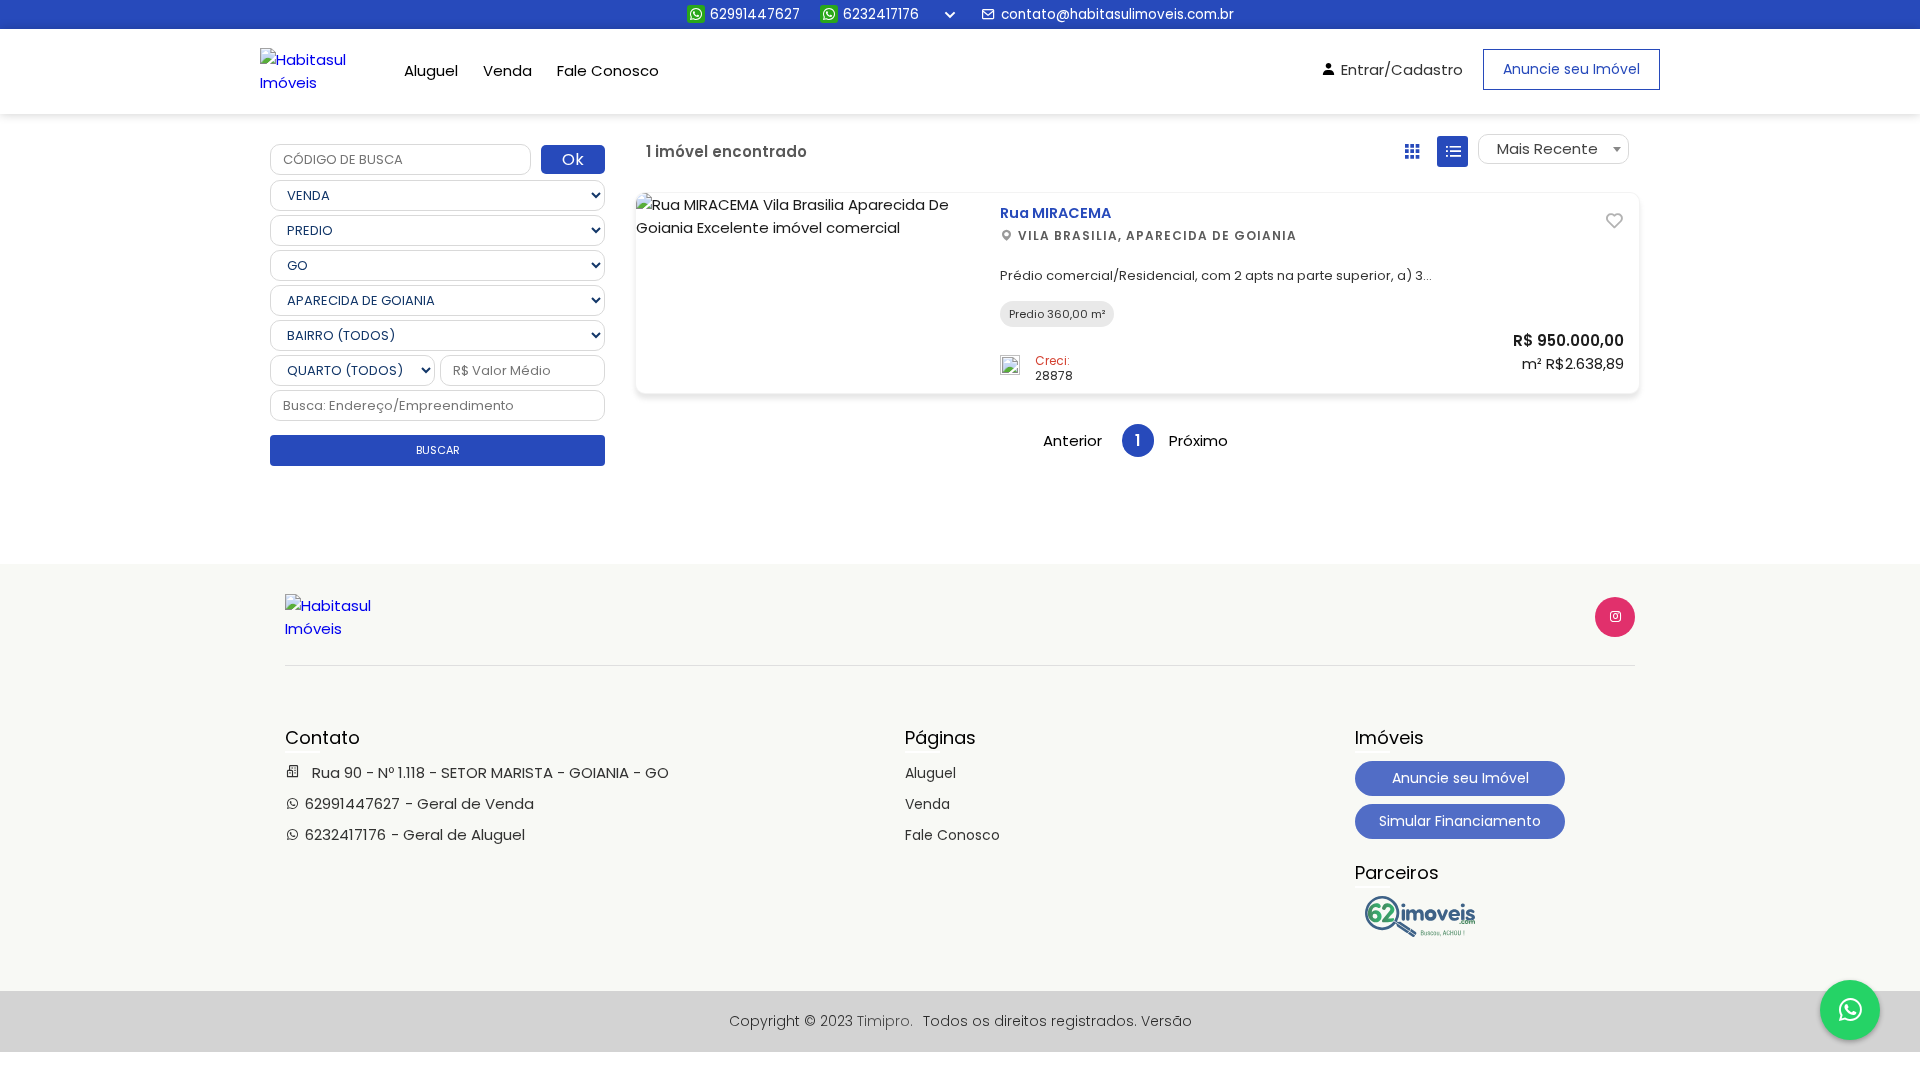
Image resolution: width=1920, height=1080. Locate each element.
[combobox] (1553, 149)
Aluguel (431, 70)
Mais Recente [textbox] (1547, 148)
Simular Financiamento (1460, 821)
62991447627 (755, 14)
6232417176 (881, 14)
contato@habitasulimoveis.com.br (1117, 14)
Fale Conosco (608, 70)
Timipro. (885, 1021)
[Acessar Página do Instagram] (1615, 617)
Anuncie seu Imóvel (1571, 69)
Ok (573, 159)
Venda (507, 70)
